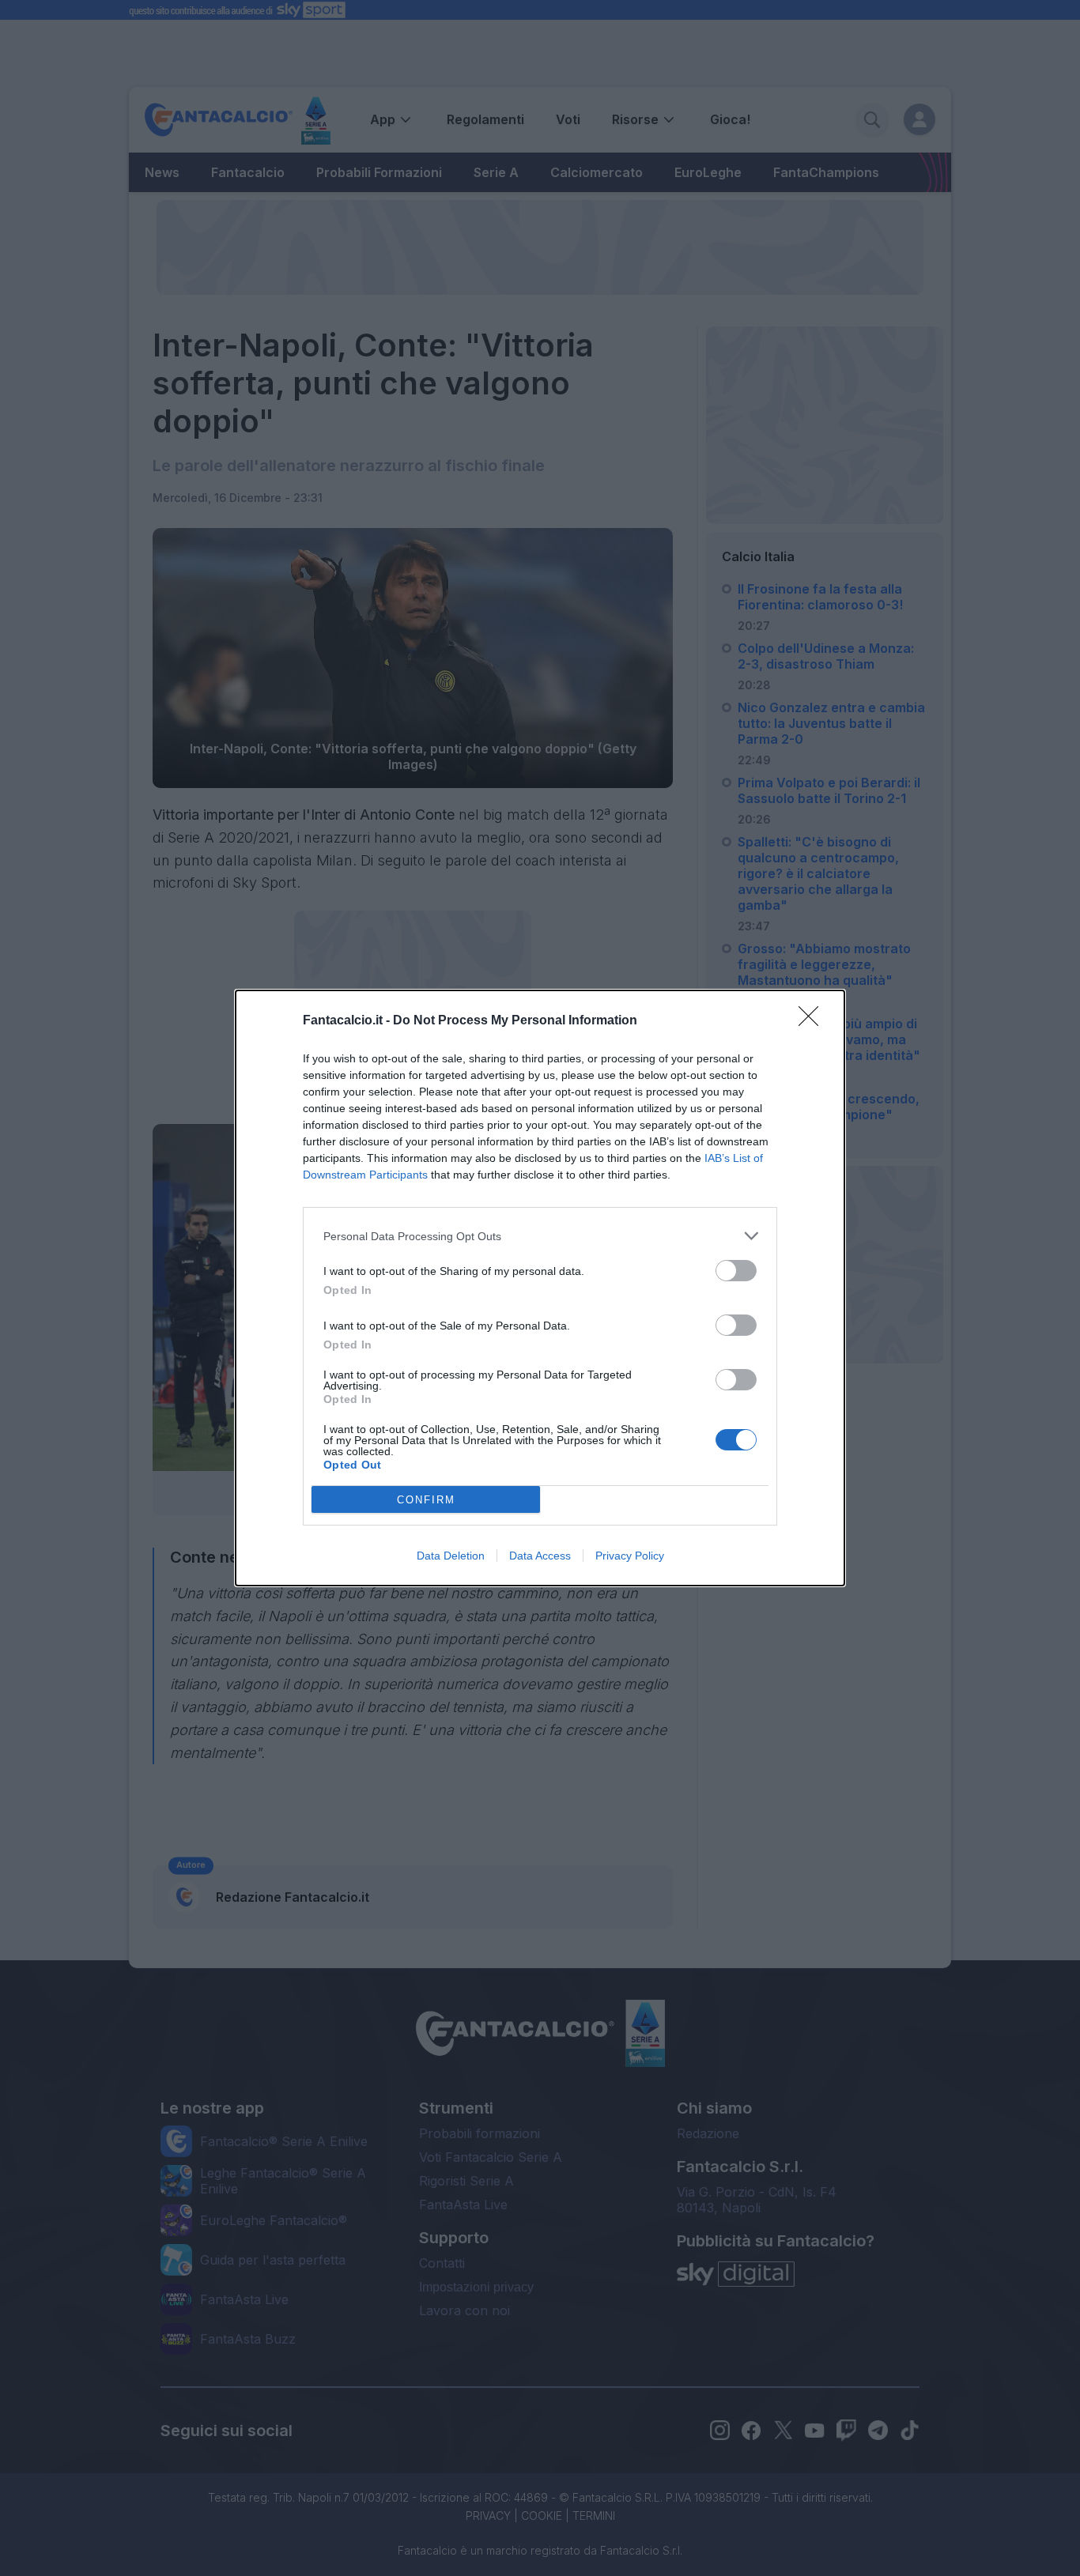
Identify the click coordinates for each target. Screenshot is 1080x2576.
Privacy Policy (630, 1556)
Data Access (540, 1556)
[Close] (814, 1021)
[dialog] (540, 1288)
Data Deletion (451, 1556)
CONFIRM (426, 1500)
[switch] (736, 1271)
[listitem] (540, 1236)
